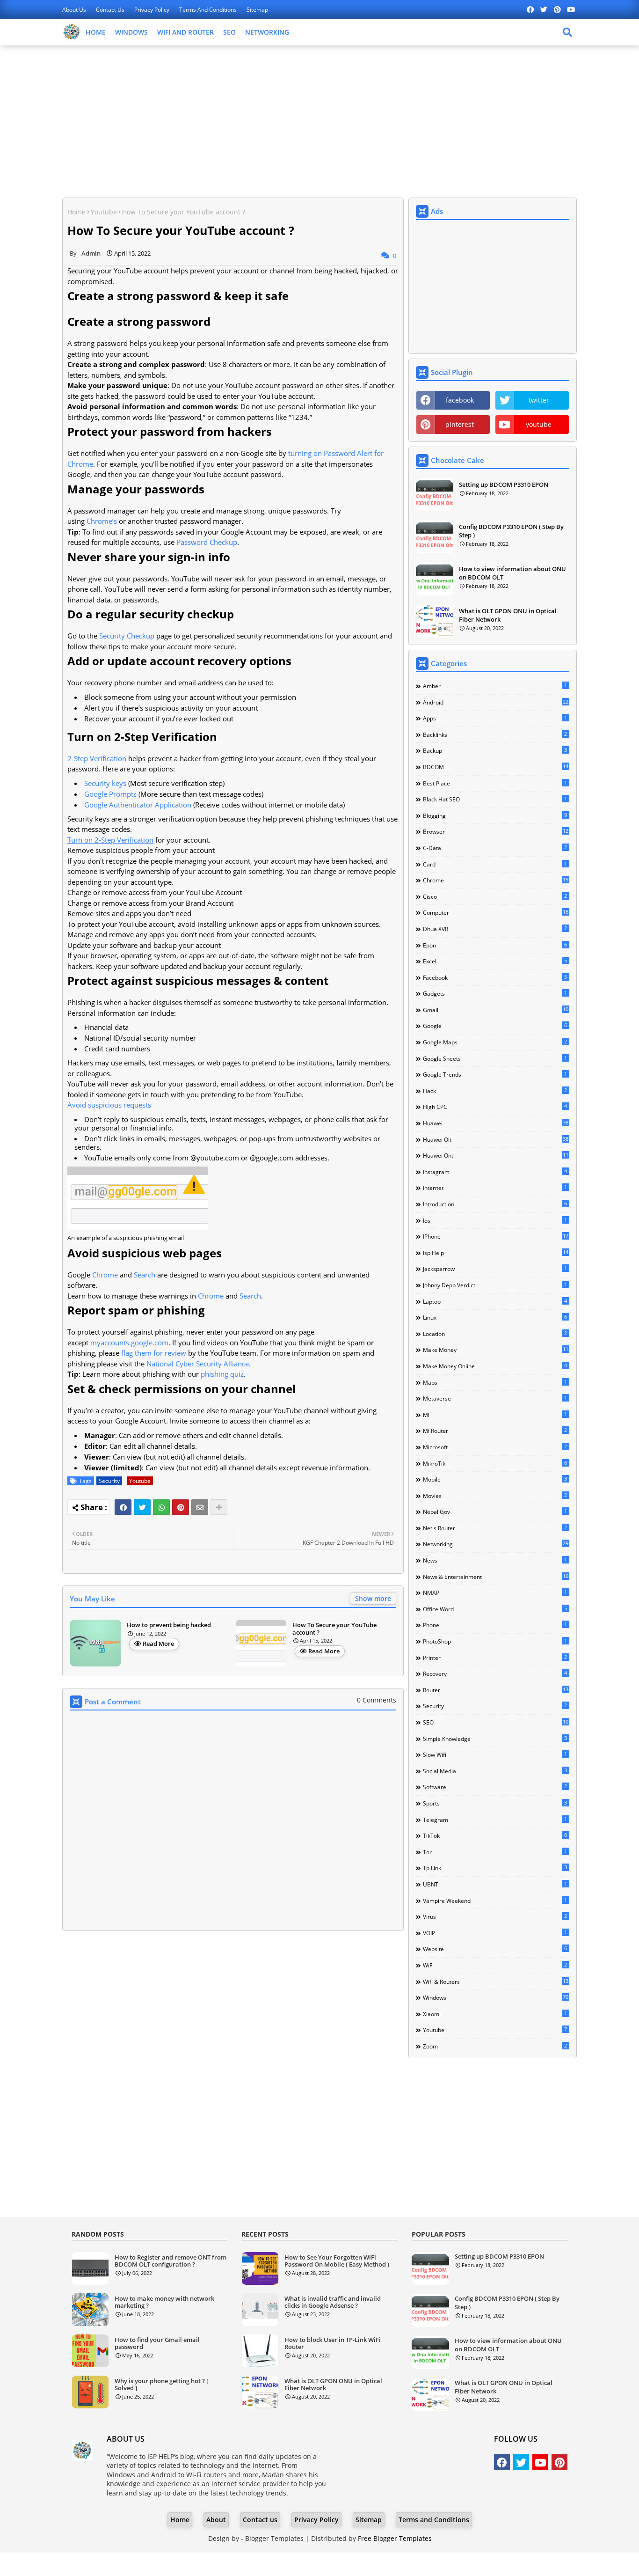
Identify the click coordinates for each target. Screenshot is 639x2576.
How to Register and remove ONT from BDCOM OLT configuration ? (171, 2261)
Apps (495, 718)
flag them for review (154, 1353)
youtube (539, 424)
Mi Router (495, 1431)
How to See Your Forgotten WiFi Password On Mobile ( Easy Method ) (337, 2261)
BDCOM (496, 767)
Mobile (495, 1479)
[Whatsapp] (161, 1507)
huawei (496, 1123)
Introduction (495, 1204)
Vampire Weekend (495, 1901)
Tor (495, 1852)
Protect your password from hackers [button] (170, 431)
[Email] (200, 1507)
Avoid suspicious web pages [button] (145, 1253)
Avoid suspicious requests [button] (109, 1105)
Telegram (495, 1820)
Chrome (105, 1275)
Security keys (105, 783)
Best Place (495, 783)
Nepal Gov (495, 1512)
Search (145, 1275)
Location (495, 1334)
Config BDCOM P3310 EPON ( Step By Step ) (511, 531)
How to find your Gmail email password (157, 2344)
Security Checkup (127, 636)
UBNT (495, 1884)
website (495, 1949)
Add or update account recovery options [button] (179, 661)
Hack (495, 1091)
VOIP (495, 1933)
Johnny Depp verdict (495, 1285)
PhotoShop (495, 1641)
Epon (495, 945)
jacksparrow (495, 1269)
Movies (495, 1496)
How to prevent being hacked (169, 1625)
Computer (496, 912)
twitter (539, 400)
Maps (495, 1382)
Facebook (495, 977)
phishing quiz (222, 1374)
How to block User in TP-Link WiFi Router (333, 2344)
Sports (495, 1803)
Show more (373, 1598)
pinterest (460, 424)
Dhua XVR (495, 929)
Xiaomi (495, 2014)
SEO (229, 32)
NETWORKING (267, 32)
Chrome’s (102, 521)
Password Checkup (207, 542)
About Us (75, 10)
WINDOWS (131, 32)
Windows (496, 1997)
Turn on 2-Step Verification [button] (142, 737)
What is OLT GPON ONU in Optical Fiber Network (508, 615)
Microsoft (495, 1447)
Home (76, 212)
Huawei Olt (496, 1139)
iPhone (496, 1236)
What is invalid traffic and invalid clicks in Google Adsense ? (333, 2302)
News (495, 1560)
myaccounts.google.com (129, 1343)
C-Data (495, 848)
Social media (495, 1771)
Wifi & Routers (496, 1982)
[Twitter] (142, 1507)
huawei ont (496, 1155)
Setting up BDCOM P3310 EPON (504, 484)
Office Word (495, 1609)
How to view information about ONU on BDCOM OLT (512, 573)
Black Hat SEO (495, 799)
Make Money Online (495, 1366)
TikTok (495, 1835)
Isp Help (496, 1253)
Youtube (104, 212)
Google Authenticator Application (138, 805)
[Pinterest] (181, 1507)
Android (496, 702)
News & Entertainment (496, 1577)
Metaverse (495, 1398)
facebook (460, 400)
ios (495, 1220)
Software (495, 1787)
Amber (495, 686)
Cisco (495, 896)
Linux (495, 1317)
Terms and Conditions (209, 10)
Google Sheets (495, 1058)
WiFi (495, 1965)
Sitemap (257, 10)
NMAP (495, 1593)
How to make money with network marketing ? (164, 2302)
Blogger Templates (274, 2538)
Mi (495, 1415)
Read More (158, 1644)
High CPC (495, 1107)
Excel (495, 961)
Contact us (111, 10)
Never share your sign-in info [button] (149, 557)
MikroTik (495, 1463)
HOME (96, 32)
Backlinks (495, 734)
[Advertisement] (319, 120)
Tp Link (495, 1868)
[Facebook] (123, 1507)
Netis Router (495, 1528)
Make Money (496, 1350)
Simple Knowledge (495, 1739)
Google (495, 1026)
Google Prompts (110, 794)
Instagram (495, 1172)
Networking (496, 1544)
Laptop (495, 1301)
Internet (495, 1188)
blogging (495, 815)
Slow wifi (495, 1754)
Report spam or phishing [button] (136, 1310)
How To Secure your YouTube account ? (334, 1629)
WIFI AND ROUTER (185, 32)
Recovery (495, 1673)
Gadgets (495, 993)
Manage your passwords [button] (136, 489)
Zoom (495, 2046)
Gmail (496, 1010)
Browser (496, 831)
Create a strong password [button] (139, 321)
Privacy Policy (152, 10)
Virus (495, 1916)
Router (496, 1690)
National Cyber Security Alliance (198, 1364)
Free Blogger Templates (395, 2538)
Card (495, 864)
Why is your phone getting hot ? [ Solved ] (161, 2385)
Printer (495, 1658)
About (216, 2520)
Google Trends (495, 1074)
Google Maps (495, 1042)
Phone (495, 1625)
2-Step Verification (97, 758)
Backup (495, 750)
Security (109, 1481)
